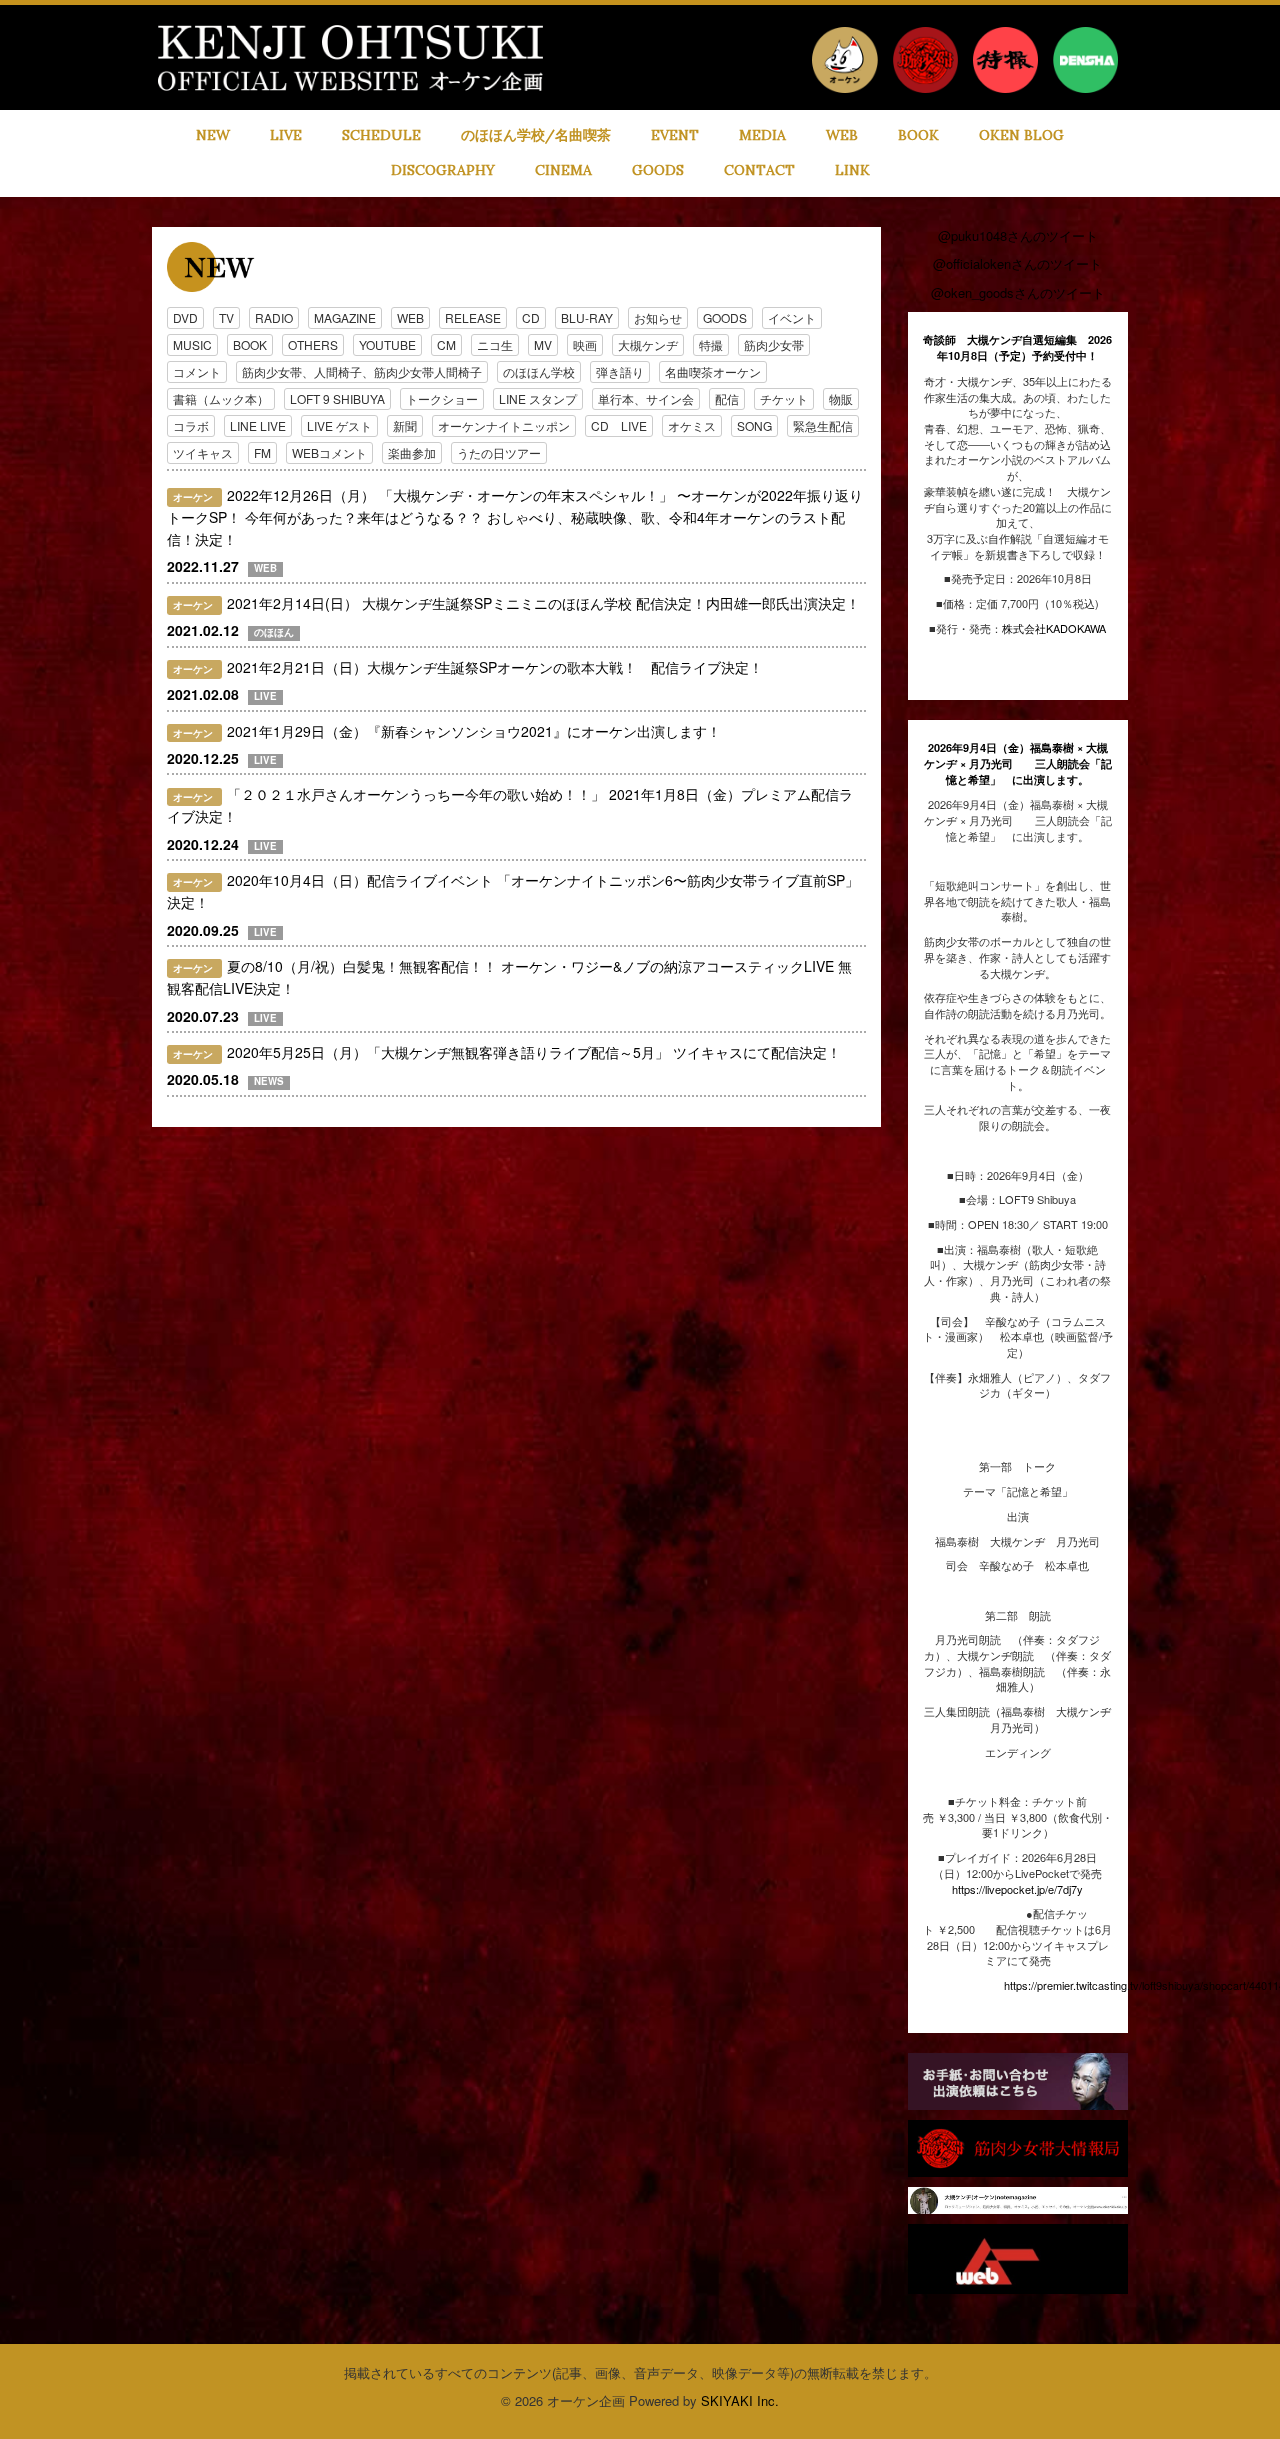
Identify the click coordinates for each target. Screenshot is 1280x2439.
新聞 (405, 425)
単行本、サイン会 (646, 398)
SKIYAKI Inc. (740, 2400)
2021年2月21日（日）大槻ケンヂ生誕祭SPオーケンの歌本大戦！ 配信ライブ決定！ (495, 667)
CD (531, 317)
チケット (784, 398)
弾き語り (620, 371)
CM (446, 344)
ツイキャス (203, 452)
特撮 (711, 344)
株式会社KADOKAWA (1054, 628)
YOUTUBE (387, 344)
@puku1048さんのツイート (1018, 235)
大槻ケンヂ (648, 344)
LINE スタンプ (538, 398)
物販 (841, 398)
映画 (585, 344)
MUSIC (192, 344)
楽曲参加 (412, 452)
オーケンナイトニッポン (504, 425)
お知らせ (658, 317)
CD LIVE (619, 425)
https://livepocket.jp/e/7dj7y (1017, 1889)
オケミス (692, 425)
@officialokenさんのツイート (1017, 263)
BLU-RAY (587, 317)
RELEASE (473, 317)
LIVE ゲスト (339, 425)
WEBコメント (329, 452)
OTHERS (313, 344)
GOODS (725, 317)
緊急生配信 (823, 425)
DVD (185, 317)
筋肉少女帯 (774, 344)
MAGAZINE (345, 317)
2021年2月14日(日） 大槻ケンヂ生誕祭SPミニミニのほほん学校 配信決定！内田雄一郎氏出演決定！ (543, 603)
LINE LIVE (258, 425)
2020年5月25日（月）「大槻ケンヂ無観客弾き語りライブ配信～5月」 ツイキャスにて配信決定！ (534, 1052)
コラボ (191, 425)
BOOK (250, 344)
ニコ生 (495, 344)
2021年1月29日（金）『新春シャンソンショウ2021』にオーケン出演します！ (474, 731)
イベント (792, 317)
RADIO (274, 317)
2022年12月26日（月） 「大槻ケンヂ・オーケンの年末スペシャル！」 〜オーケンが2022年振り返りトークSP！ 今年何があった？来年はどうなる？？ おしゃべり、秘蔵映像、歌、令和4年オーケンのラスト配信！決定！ (515, 517)
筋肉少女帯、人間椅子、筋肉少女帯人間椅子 (362, 371)
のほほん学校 (539, 371)
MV (543, 344)
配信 (727, 398)
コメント (197, 371)
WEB (410, 317)
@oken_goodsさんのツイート (1018, 292)
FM (262, 452)
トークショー (442, 398)
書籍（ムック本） (221, 398)
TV (226, 317)
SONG (754, 425)
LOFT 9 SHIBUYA (337, 398)
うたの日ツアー (499, 452)
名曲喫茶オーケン (713, 371)
